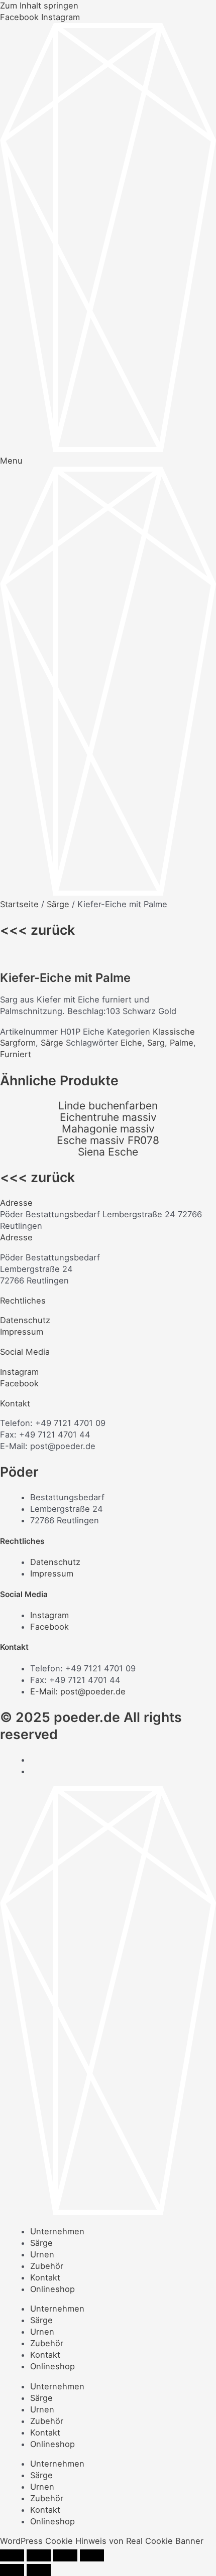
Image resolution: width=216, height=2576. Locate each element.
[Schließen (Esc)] (92, 2555)
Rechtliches (23, 1301)
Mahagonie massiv (108, 1129)
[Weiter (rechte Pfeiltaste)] (39, 2570)
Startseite (19, 904)
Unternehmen (57, 2231)
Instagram (19, 1372)
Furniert (16, 1054)
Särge (58, 904)
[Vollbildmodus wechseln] (39, 2555)
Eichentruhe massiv (108, 1117)
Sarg (156, 1043)
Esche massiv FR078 (108, 1140)
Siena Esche (108, 1152)
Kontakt (15, 1403)
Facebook (19, 1383)
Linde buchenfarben (108, 1106)
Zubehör (47, 2266)
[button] (108, 1203)
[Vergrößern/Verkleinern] (12, 2555)
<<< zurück (37, 930)
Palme (182, 1043)
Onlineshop (52, 2289)
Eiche (131, 1043)
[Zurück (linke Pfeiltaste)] (12, 2570)
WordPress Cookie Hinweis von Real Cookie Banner (102, 2541)
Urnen (42, 2254)
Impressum (22, 1332)
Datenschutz (25, 1320)
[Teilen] (65, 2555)
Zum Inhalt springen (39, 6)
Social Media (25, 1352)
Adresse (16, 1203)
